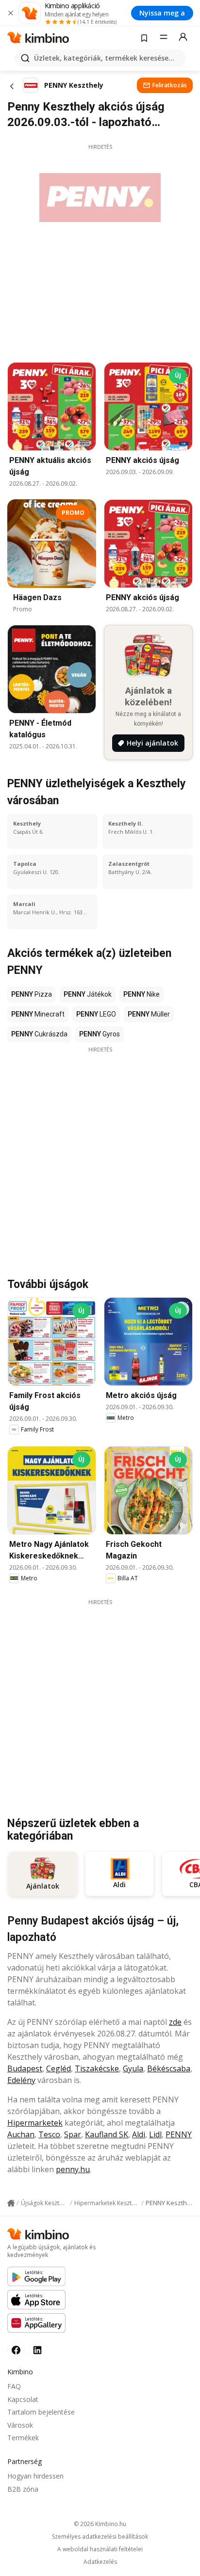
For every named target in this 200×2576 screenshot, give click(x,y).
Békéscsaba (169, 2068)
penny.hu (73, 2169)
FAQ (14, 2386)
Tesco (49, 2134)
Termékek (23, 2438)
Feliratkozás (170, 85)
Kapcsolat (23, 2399)
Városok (20, 2425)
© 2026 (100, 2524)
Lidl (155, 2134)
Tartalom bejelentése (41, 2412)
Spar (73, 2134)
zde (175, 2022)
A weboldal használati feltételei (100, 2549)
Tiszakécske (97, 2068)
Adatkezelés (100, 2562)
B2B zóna (23, 2489)
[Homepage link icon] (11, 2203)
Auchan (21, 2134)
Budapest (25, 2068)
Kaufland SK (107, 2134)
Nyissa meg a (162, 13)
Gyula (133, 2068)
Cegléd (58, 2068)
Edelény (21, 2080)
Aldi (139, 2134)
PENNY (179, 2134)
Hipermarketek (35, 2123)
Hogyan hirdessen (35, 2476)
